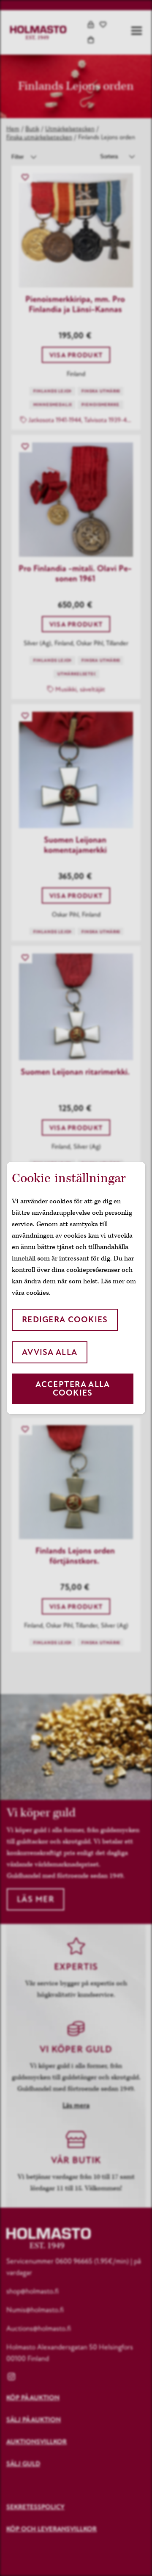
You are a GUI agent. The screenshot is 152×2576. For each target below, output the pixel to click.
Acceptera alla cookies (73, 1389)
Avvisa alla (50, 1352)
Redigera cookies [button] (65, 1320)
